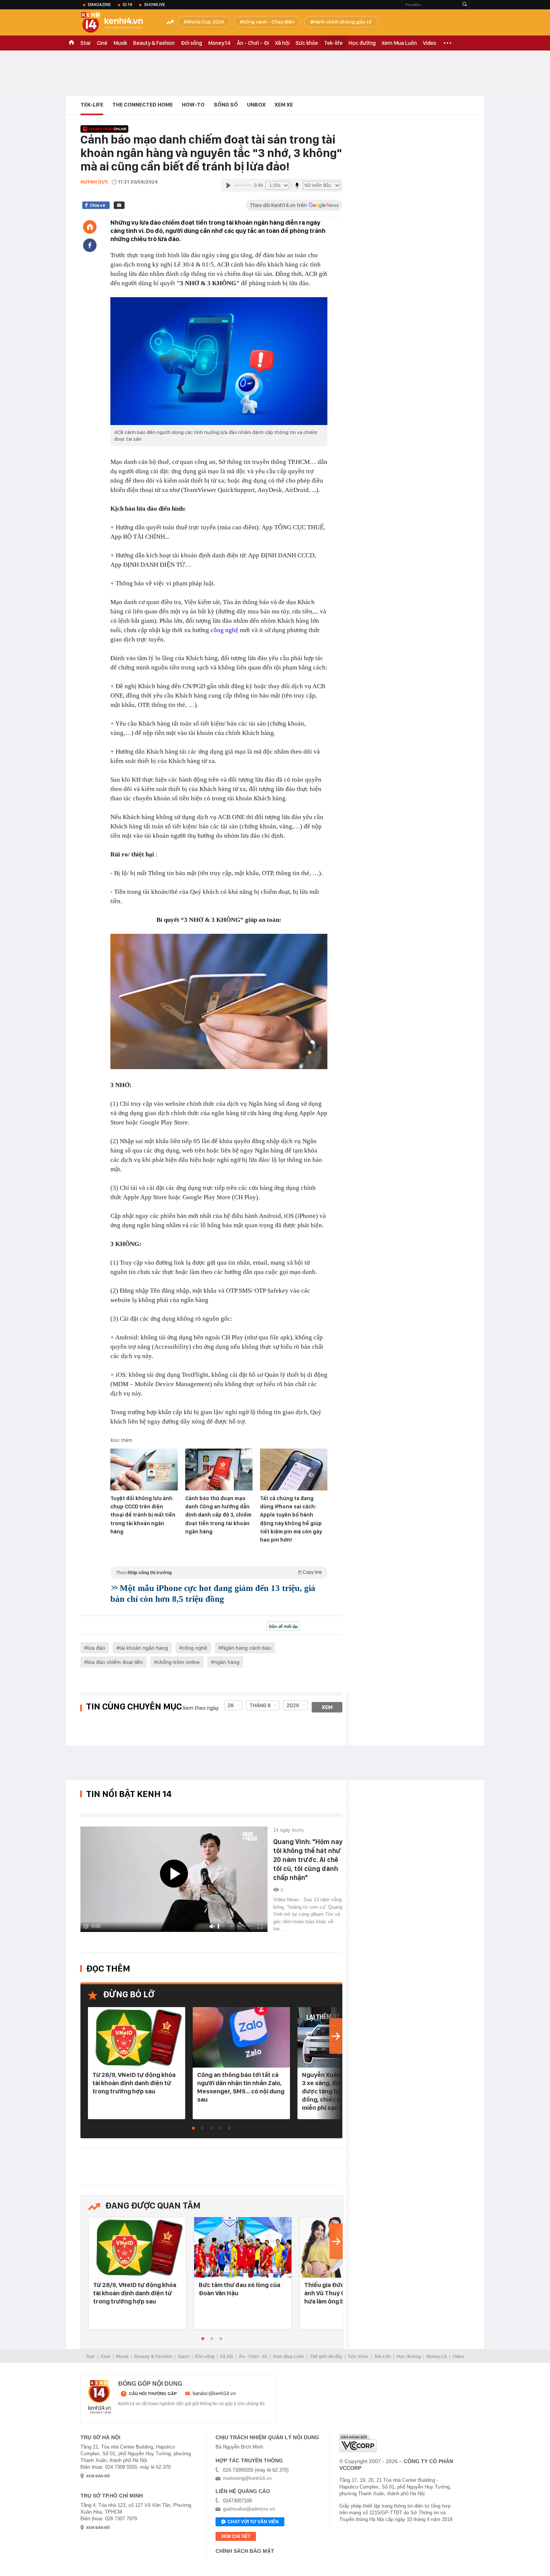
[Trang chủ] (90, 227)
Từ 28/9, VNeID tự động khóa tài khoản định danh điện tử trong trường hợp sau (134, 2083)
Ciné (102, 43)
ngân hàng (227, 1662)
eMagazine (99, 4)
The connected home (143, 105)
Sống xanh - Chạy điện (269, 22)
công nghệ (224, 630)
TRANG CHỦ (71, 43)
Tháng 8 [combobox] (260, 1705)
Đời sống (191, 43)
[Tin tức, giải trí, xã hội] (118, 23)
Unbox (256, 105)
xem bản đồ (98, 2476)
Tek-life (333, 43)
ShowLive (155, 4)
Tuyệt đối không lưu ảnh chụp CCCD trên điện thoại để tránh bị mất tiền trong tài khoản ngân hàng (143, 1515)
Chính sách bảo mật (245, 2551)
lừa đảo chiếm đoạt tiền (115, 1662)
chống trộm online (178, 1662)
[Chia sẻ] (90, 245)
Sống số (226, 105)
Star (86, 43)
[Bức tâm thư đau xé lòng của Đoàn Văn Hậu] (243, 2248)
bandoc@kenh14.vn (214, 2393)
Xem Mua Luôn (399, 43)
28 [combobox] (231, 1705)
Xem (327, 1707)
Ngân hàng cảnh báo (246, 1648)
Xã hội (282, 43)
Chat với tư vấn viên (253, 2522)
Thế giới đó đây (326, 2357)
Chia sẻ (97, 205)
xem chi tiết (236, 2536)
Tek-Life (383, 2357)
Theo (219, 1572)
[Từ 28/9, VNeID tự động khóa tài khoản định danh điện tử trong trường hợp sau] (137, 2038)
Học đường (362, 43)
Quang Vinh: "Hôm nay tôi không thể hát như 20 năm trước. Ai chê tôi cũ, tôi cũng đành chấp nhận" (308, 1860)
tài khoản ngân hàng (144, 1648)
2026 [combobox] (293, 1705)
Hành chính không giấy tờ (343, 22)
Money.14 (219, 43)
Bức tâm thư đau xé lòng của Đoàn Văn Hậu (239, 2289)
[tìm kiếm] (465, 5)
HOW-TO (193, 105)
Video (430, 43)
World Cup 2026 (206, 22)
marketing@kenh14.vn (247, 2478)
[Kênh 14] (100, 2397)
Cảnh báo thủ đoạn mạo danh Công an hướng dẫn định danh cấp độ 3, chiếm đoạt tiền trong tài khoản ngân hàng (218, 1515)
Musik (120, 43)
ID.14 (127, 4)
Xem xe (284, 105)
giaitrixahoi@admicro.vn (249, 2509)
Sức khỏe (307, 43)
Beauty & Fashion (154, 43)
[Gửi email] (119, 205)
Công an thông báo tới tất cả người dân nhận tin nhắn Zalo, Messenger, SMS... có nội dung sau (241, 2087)
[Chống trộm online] (104, 129)
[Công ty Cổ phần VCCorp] (358, 2443)
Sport (184, 2357)
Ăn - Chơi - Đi (253, 43)
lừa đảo (96, 1648)
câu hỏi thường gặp (153, 2394)
